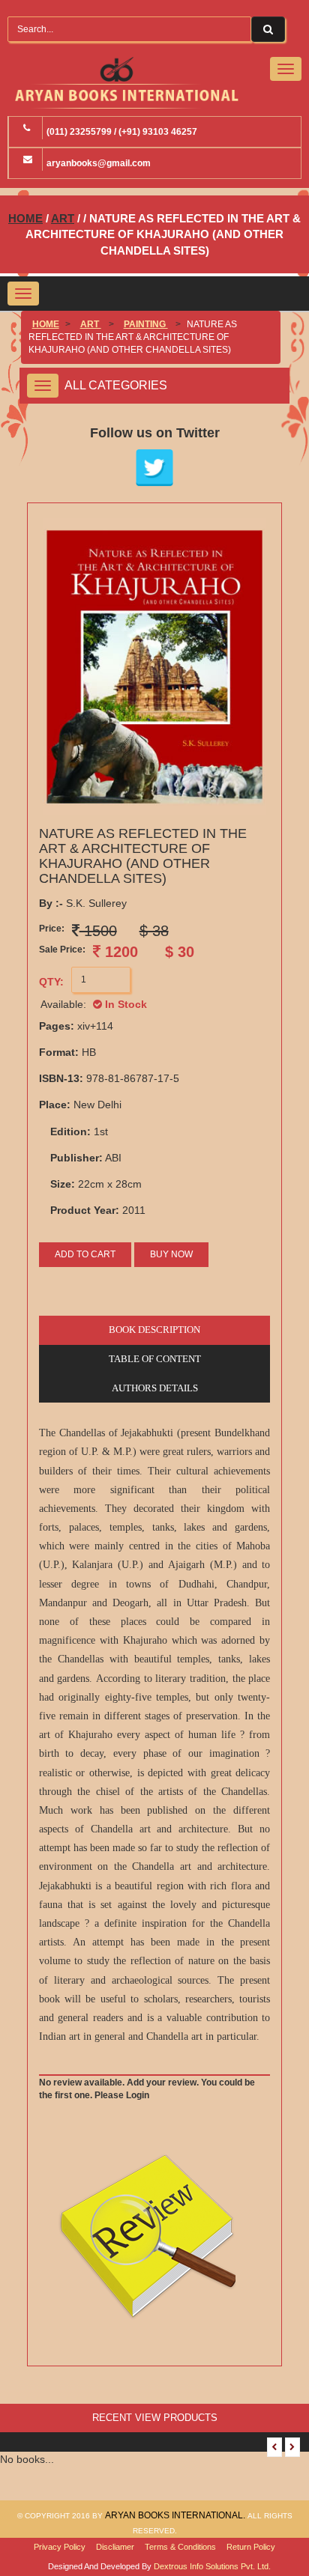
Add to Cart (85, 1254)
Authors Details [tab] (155, 1388)
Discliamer (115, 2547)
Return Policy (251, 2547)
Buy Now (171, 1254)
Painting (146, 324)
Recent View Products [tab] (155, 2418)
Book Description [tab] (154, 1330)
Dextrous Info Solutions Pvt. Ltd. (212, 2566)
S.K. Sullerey (83, 903)
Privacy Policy (60, 2547)
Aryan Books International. (176, 2515)
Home (25, 218)
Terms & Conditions (180, 2547)
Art (63, 218)
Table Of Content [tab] (155, 1359)
